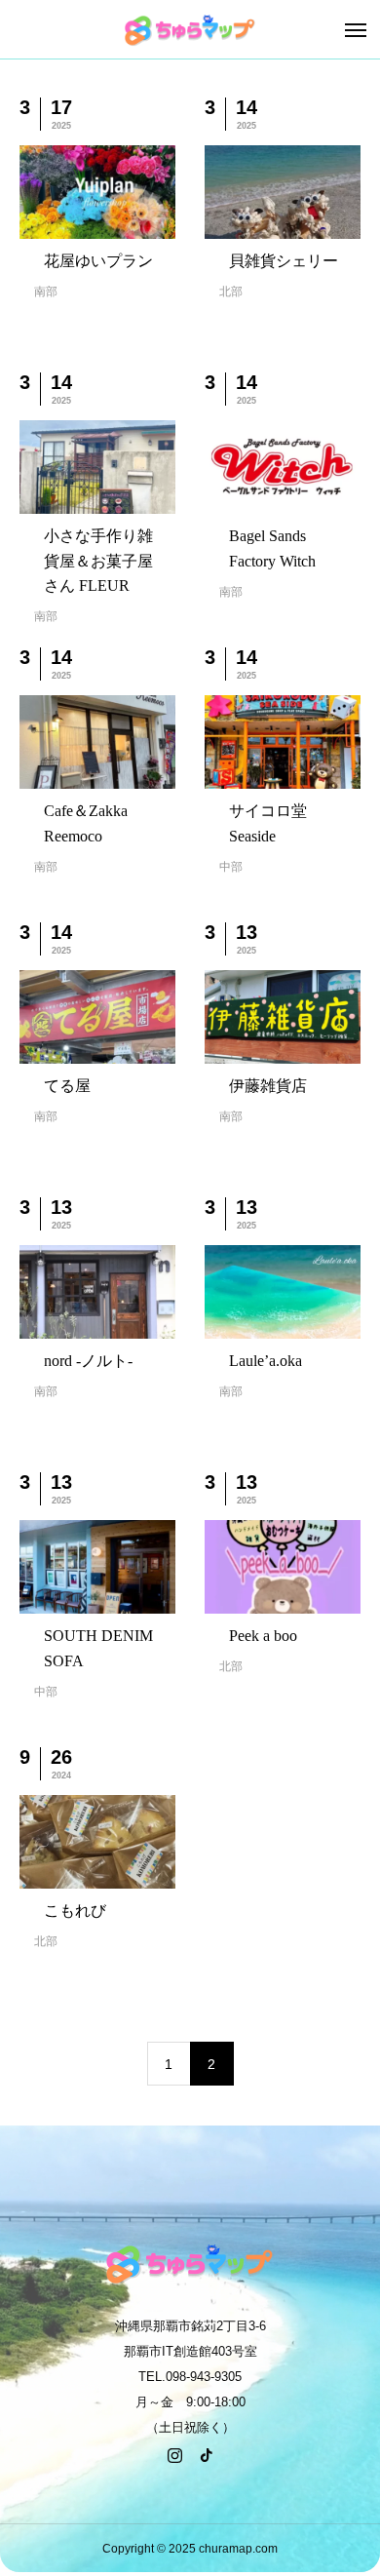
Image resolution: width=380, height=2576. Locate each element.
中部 (231, 867)
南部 (46, 292)
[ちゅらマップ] (190, 29)
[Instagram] (174, 2455)
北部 (231, 292)
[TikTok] (206, 2455)
